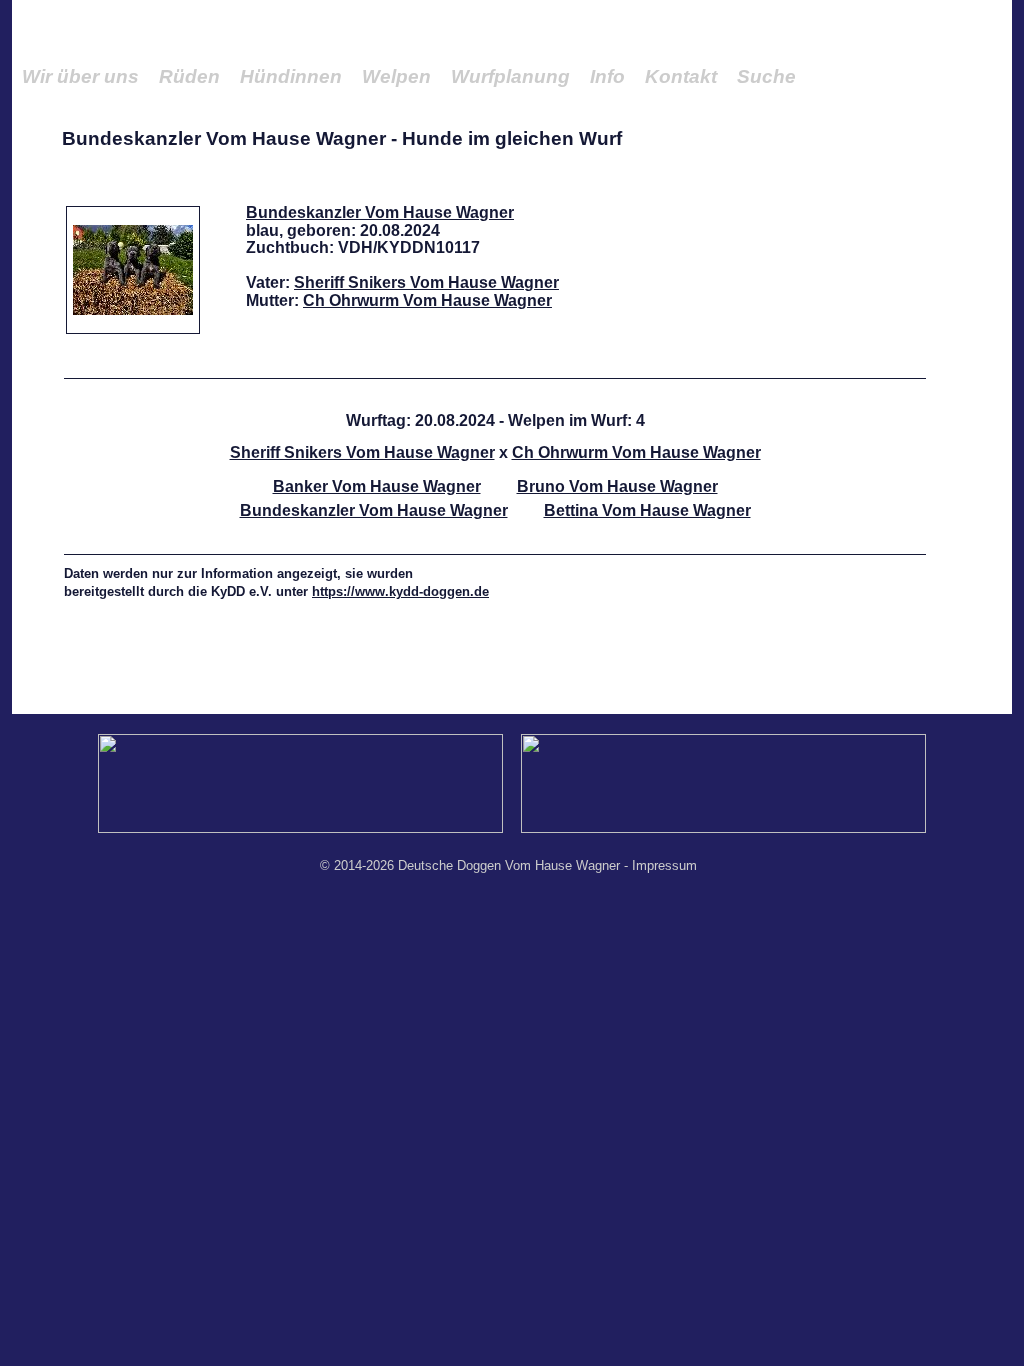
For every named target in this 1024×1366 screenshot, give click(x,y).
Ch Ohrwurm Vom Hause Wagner (427, 300)
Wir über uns (80, 76)
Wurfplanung (510, 76)
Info (607, 76)
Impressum (664, 865)
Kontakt (681, 76)
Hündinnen (291, 76)
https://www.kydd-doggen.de (400, 591)
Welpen (396, 76)
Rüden (189, 76)
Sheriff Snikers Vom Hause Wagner (426, 282)
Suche (766, 76)
